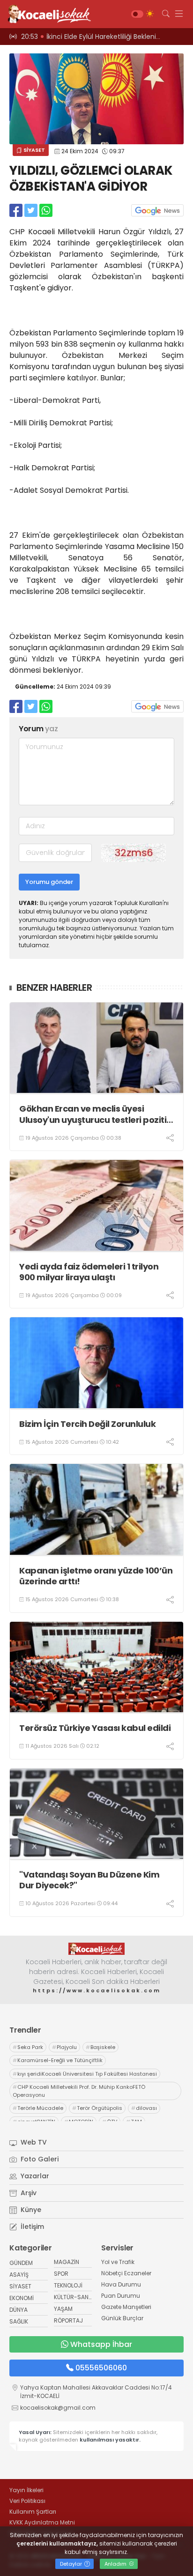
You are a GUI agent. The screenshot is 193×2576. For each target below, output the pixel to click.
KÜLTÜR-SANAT (75, 2297)
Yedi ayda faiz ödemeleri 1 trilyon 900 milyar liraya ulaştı (89, 1272)
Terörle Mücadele (38, 2108)
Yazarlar (34, 2176)
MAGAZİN (67, 2262)
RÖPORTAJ (68, 2320)
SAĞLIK (19, 2321)
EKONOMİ (22, 2298)
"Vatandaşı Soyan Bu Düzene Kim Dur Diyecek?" (89, 1880)
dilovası (144, 2108)
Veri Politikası (27, 2501)
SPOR (61, 2274)
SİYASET (33, 150)
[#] (96, 1949)
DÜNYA (19, 2310)
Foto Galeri (39, 2159)
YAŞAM (63, 2309)
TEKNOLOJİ (68, 2285)
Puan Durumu (121, 2296)
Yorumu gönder (49, 882)
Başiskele (100, 2047)
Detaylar (72, 2564)
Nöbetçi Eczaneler (126, 2273)
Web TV (33, 2142)
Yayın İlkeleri (26, 2490)
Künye (30, 2210)
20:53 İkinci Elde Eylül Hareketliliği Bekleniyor (94, 37)
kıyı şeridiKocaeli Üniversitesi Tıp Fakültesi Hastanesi (85, 2074)
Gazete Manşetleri (126, 2307)
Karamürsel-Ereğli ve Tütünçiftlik (58, 2060)
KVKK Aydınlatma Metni (42, 2522)
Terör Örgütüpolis (97, 2108)
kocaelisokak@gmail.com (58, 2408)
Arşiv (28, 2193)
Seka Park (28, 2047)
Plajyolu (64, 2047)
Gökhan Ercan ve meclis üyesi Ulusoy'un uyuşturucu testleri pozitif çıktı (95, 1114)
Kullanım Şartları (33, 2512)
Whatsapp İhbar (101, 2344)
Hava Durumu (121, 2284)
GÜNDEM (21, 2263)
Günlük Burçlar (122, 2318)
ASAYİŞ (19, 2275)
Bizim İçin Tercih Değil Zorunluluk (87, 1424)
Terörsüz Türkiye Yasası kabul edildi (95, 1728)
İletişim (31, 2227)
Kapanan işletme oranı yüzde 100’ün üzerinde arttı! (96, 1576)
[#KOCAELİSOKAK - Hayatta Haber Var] (47, 14)
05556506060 (101, 2368)
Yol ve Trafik (118, 2262)
